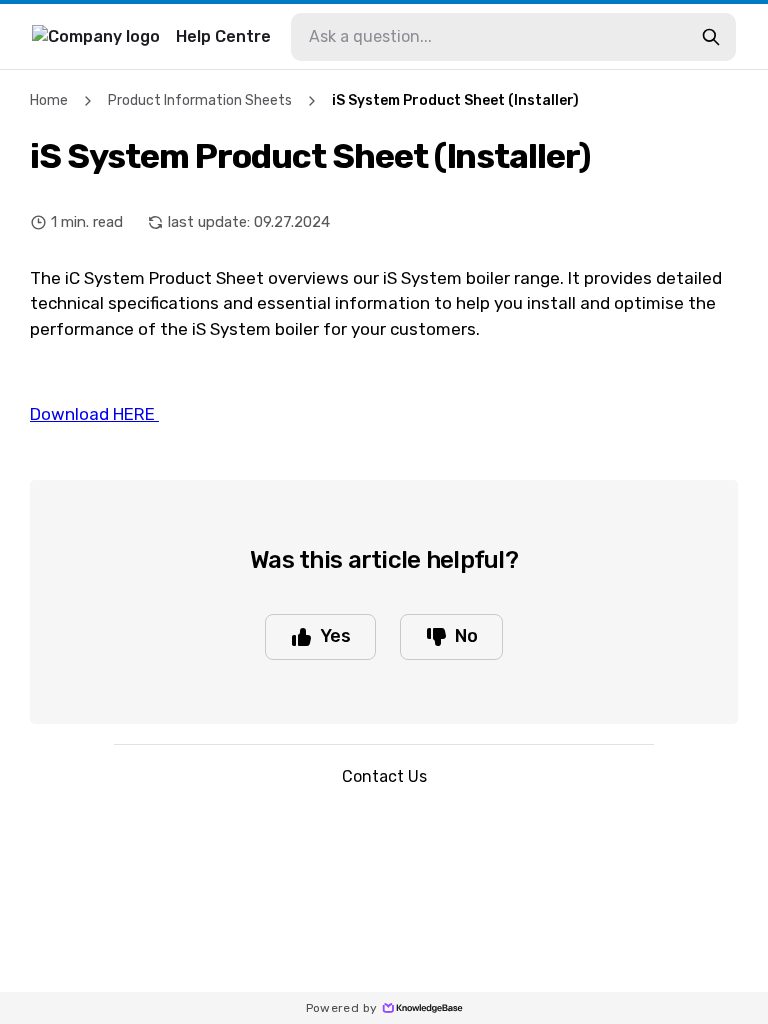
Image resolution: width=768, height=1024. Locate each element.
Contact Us (384, 776)
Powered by (342, 1008)
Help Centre (223, 36)
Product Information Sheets (200, 100)
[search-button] (711, 37)
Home (49, 100)
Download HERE (94, 414)
